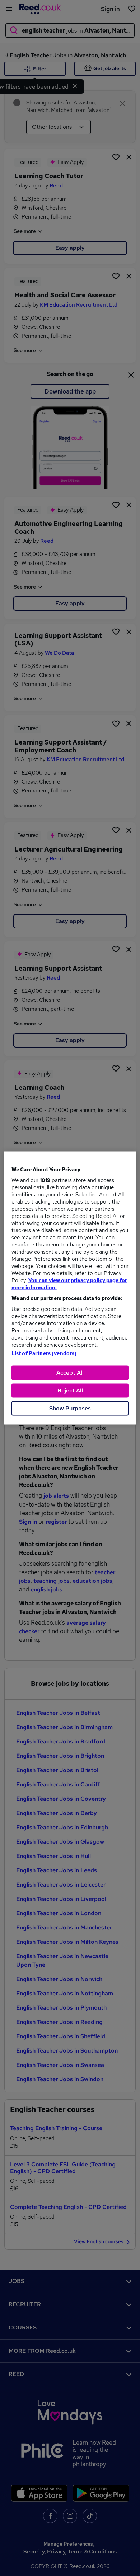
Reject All (70, 1391)
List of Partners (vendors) (44, 1353)
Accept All (70, 1373)
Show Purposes (70, 1408)
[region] (70, 1288)
